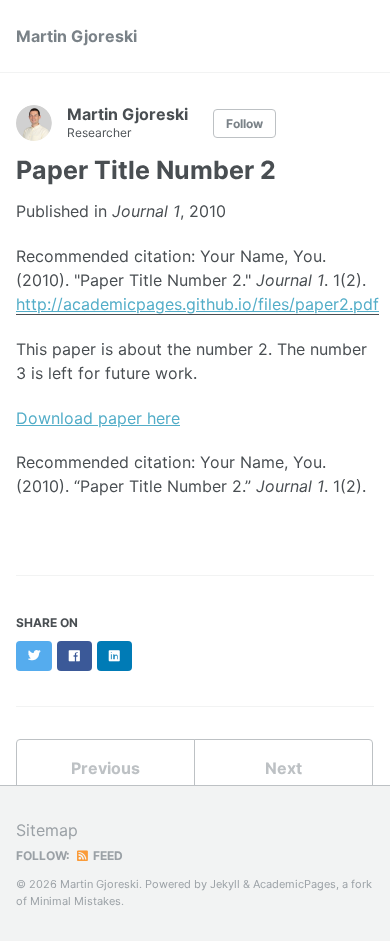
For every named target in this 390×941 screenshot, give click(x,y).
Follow (244, 123)
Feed (106, 855)
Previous (105, 768)
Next (283, 768)
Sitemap (47, 830)
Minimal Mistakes (75, 901)
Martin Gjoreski (76, 36)
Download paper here (98, 418)
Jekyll (225, 884)
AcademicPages (294, 884)
